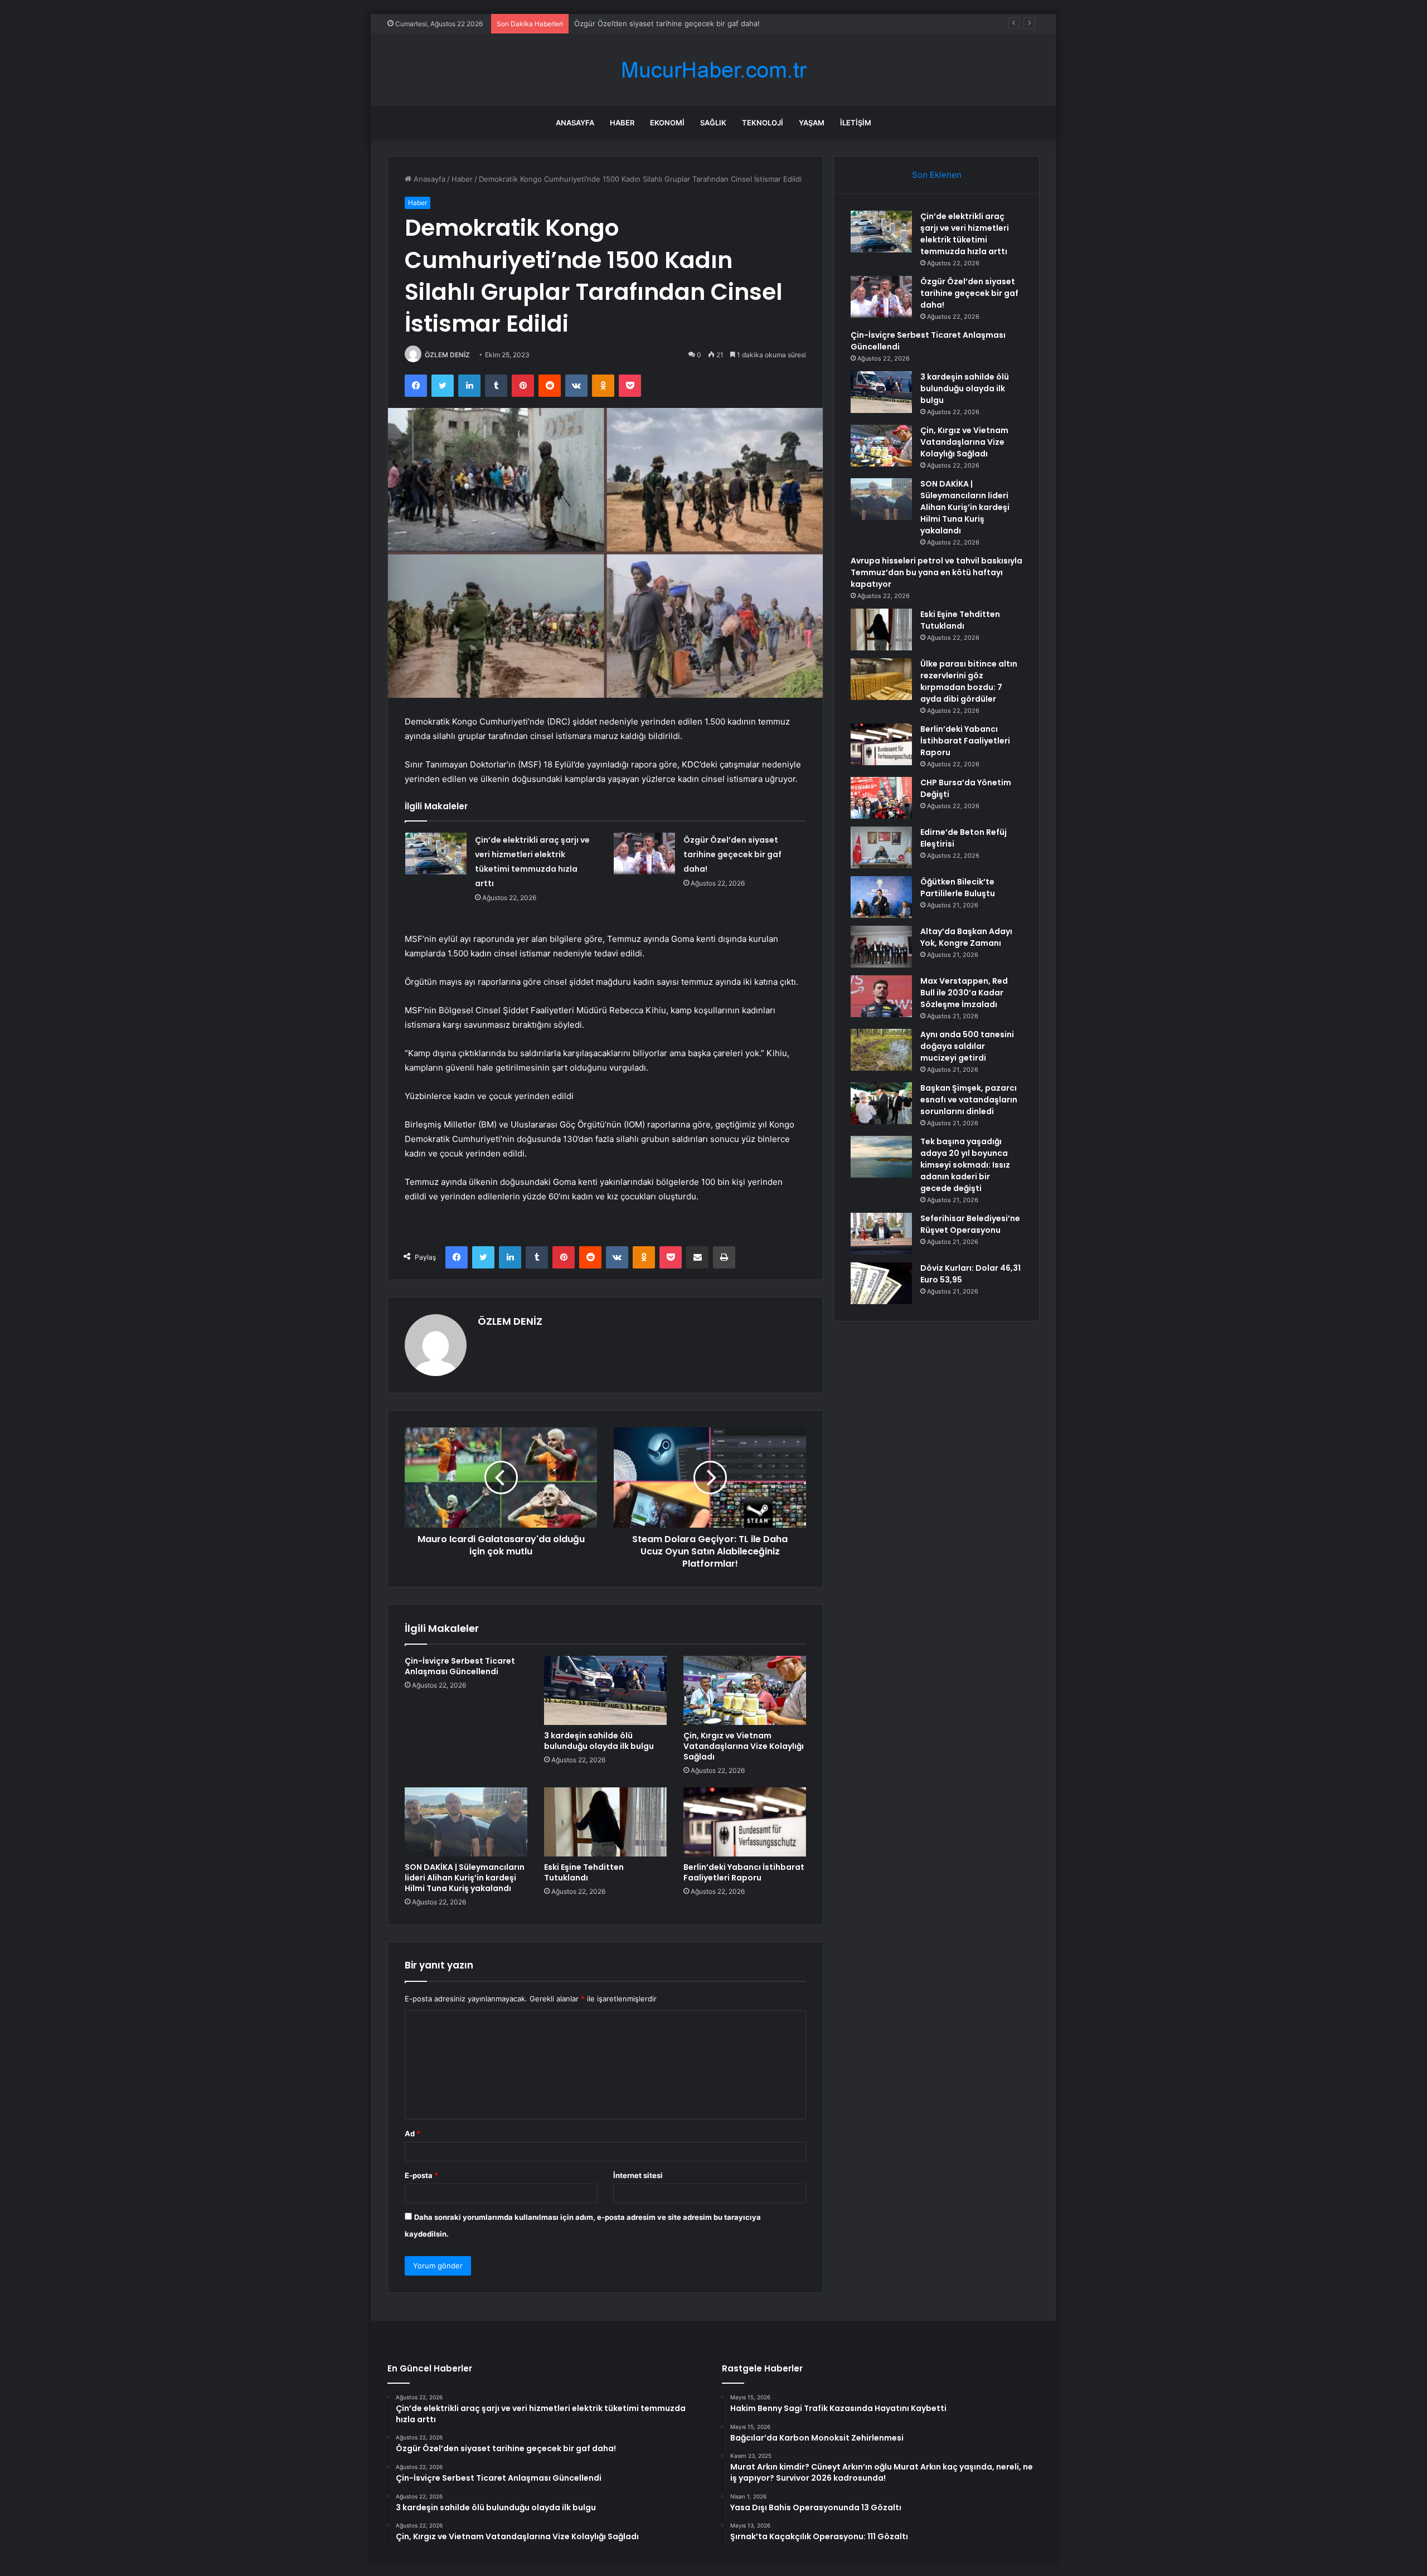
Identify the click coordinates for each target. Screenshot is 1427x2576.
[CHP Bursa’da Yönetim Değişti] (881, 798)
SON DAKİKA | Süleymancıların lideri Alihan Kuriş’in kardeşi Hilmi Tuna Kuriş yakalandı (465, 1878)
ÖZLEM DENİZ (447, 355)
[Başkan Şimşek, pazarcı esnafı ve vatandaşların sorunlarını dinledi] (881, 1103)
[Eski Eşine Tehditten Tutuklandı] (605, 1822)
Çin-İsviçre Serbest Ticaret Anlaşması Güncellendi (661, 23)
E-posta (421, 2175)
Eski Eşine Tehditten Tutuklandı (584, 1872)
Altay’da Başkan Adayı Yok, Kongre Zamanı (966, 937)
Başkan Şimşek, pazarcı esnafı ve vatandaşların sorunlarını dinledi (969, 1100)
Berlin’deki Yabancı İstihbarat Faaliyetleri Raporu (744, 1872)
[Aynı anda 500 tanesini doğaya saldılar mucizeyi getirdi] (881, 1050)
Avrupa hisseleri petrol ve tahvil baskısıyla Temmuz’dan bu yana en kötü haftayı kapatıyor (936, 572)
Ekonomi (667, 123)
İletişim (856, 123)
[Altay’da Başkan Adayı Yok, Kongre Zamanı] (881, 947)
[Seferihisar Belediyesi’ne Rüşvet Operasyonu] (881, 1234)
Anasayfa (575, 123)
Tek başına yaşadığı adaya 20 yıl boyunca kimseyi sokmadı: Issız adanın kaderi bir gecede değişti (965, 1165)
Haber (622, 123)
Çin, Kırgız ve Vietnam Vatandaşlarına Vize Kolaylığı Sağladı (744, 1746)
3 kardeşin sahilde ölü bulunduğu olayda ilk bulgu (599, 1741)
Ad (412, 2133)
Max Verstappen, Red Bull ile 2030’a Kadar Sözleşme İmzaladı (964, 993)
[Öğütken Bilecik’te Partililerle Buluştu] (881, 897)
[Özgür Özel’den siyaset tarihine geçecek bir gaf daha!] (644, 854)
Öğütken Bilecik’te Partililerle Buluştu (958, 888)
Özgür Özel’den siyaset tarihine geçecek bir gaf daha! (732, 854)
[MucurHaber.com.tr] (713, 70)
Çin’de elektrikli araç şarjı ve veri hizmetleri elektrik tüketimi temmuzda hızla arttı (965, 234)
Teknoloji (763, 123)
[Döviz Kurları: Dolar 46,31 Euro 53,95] (881, 1283)
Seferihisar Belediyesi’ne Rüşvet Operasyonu (970, 1224)
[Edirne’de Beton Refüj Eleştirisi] (881, 847)
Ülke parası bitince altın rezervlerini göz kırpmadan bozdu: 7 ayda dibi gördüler (969, 681)
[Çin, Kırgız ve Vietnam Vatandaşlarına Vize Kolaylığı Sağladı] (745, 1690)
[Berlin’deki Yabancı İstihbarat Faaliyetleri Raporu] (745, 1822)
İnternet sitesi (638, 2175)
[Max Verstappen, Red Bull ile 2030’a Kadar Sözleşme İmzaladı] (881, 996)
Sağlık (713, 123)
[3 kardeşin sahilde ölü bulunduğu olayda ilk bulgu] (605, 1690)
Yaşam (812, 123)
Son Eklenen (937, 175)
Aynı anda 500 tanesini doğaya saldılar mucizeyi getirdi (967, 1046)
